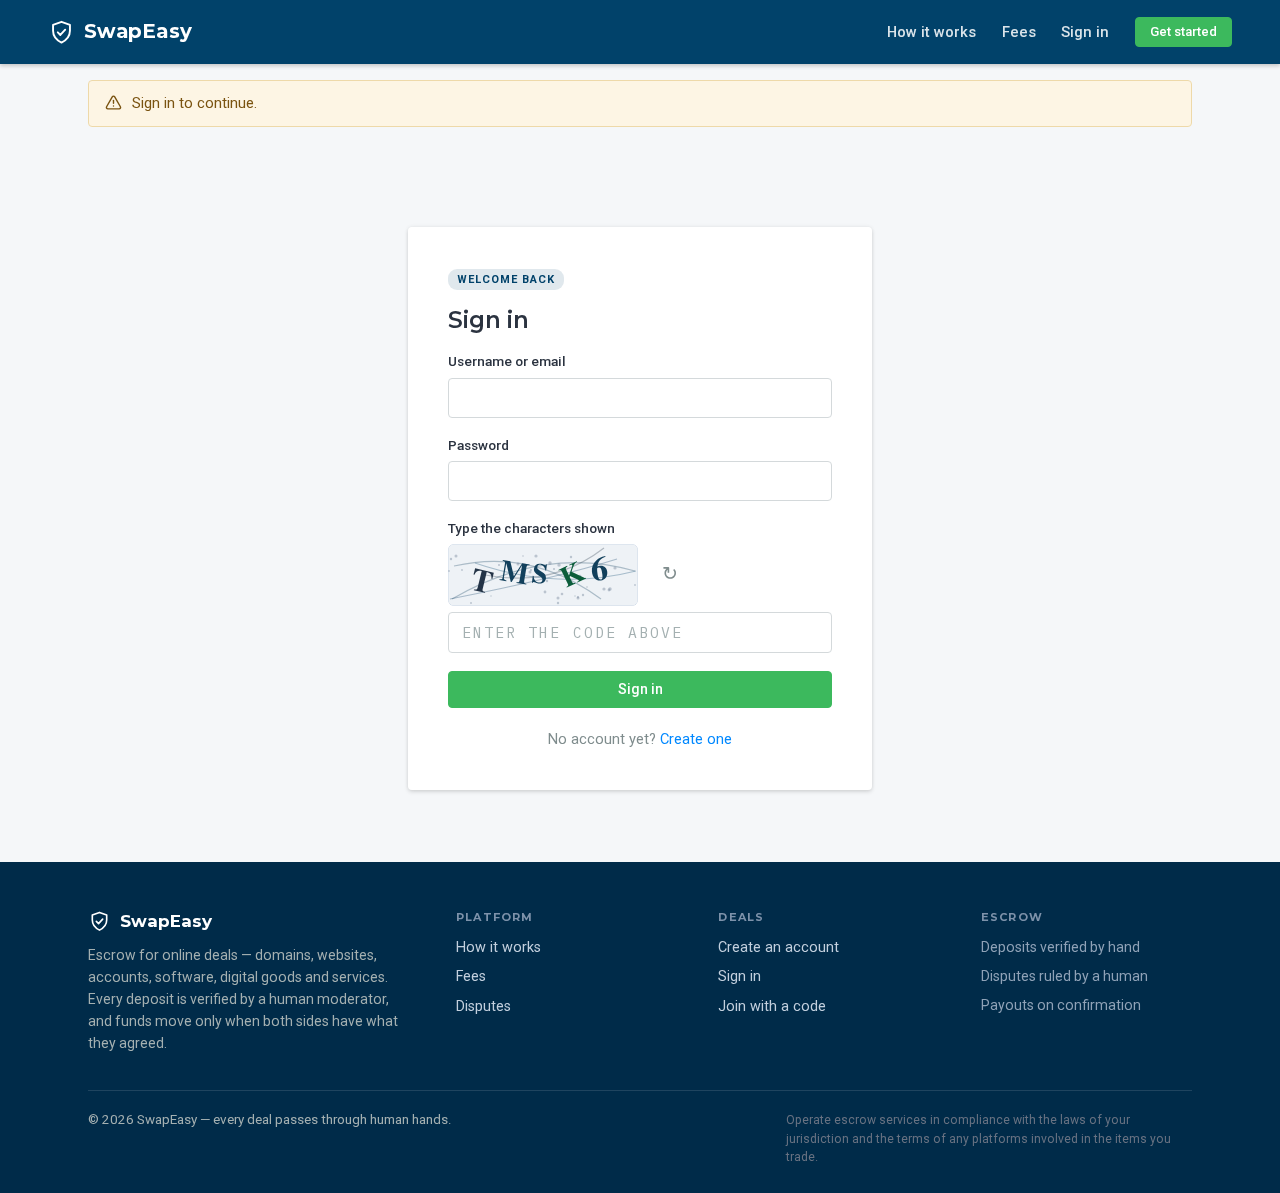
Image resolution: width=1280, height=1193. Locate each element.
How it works (931, 32)
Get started (1183, 31)
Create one (696, 739)
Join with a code (772, 1006)
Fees (1019, 32)
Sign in (1085, 32)
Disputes (483, 1006)
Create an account (778, 947)
